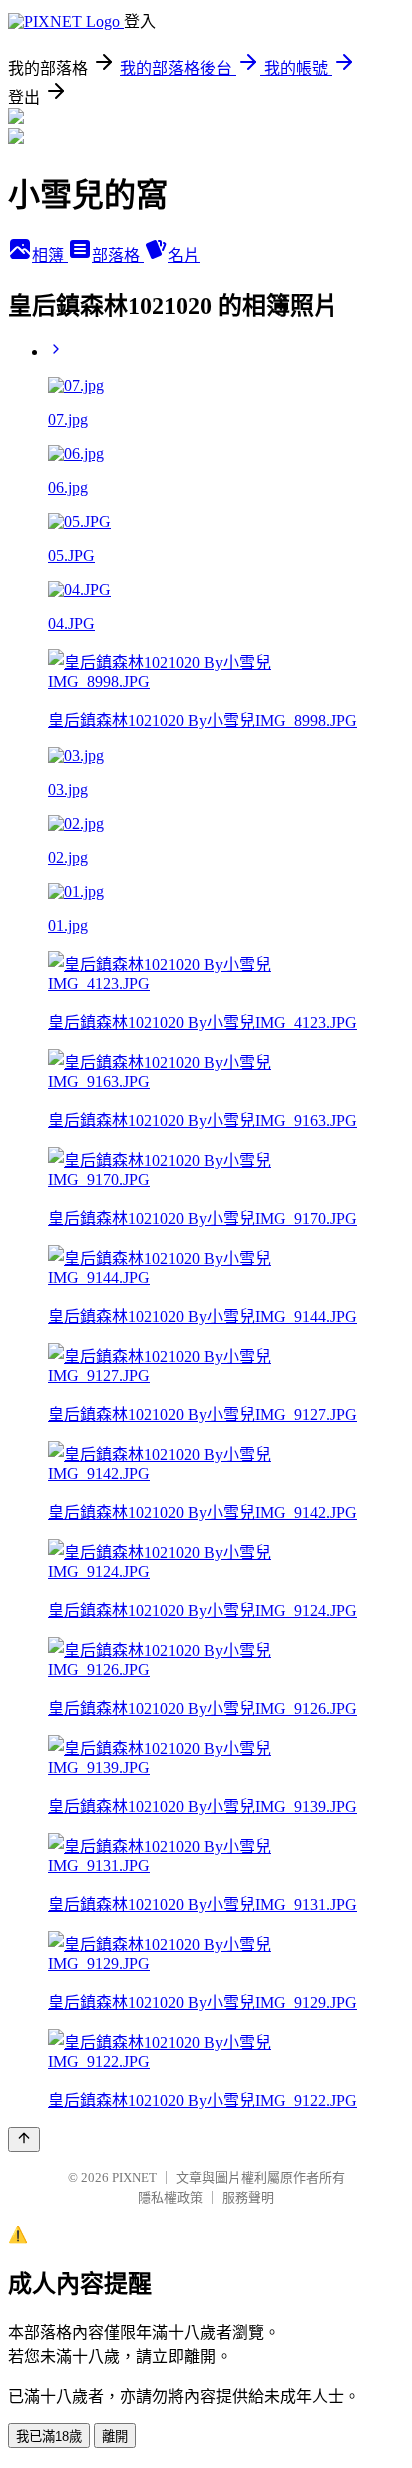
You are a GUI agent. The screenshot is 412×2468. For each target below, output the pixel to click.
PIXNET (134, 2177)
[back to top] (24, 2139)
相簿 (50, 255)
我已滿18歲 (49, 2436)
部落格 (118, 255)
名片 (184, 255)
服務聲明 (248, 2197)
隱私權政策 (170, 2197)
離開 (115, 2436)
